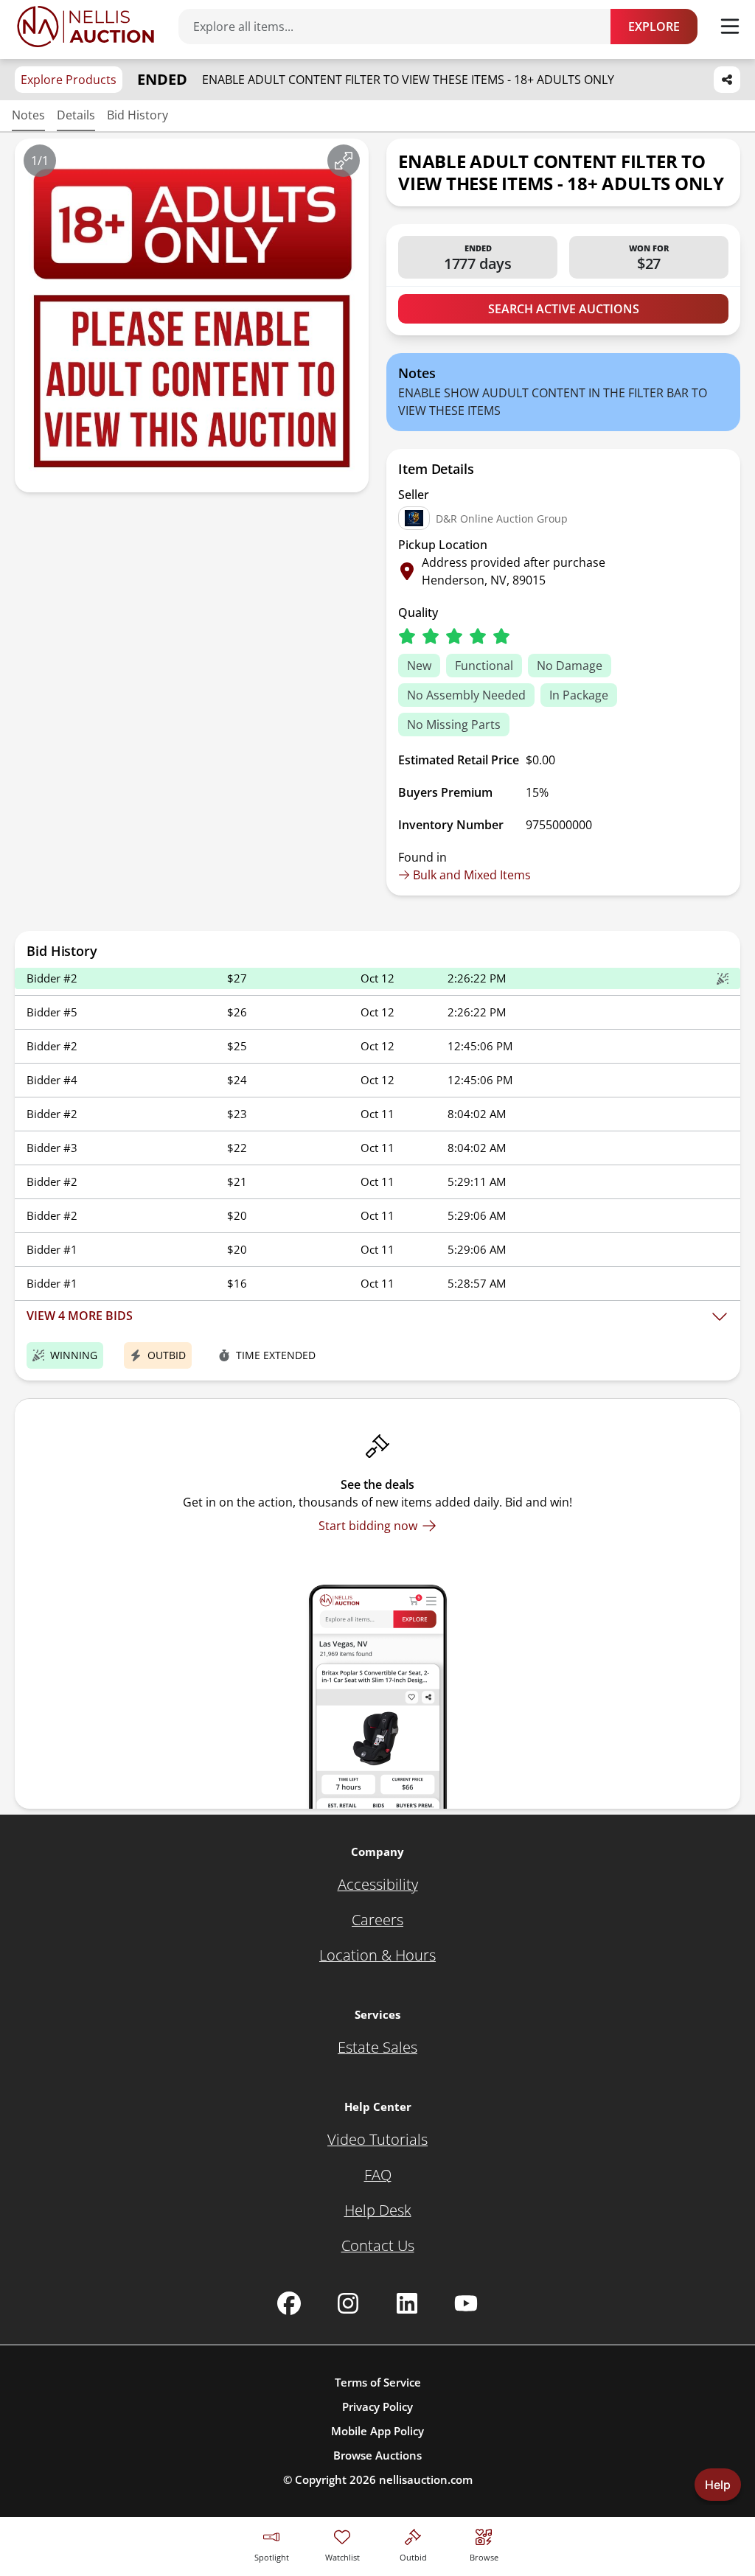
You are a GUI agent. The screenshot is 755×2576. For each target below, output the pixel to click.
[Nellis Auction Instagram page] (348, 2303)
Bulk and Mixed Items (472, 875)
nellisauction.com (426, 2479)
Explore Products (69, 80)
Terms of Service (378, 2382)
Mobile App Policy (377, 2431)
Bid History (138, 115)
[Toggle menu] (730, 27)
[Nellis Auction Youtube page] (466, 2303)
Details (76, 115)
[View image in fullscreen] (344, 161)
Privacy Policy (377, 2406)
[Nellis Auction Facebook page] (289, 2303)
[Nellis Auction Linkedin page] (407, 2303)
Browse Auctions (377, 2455)
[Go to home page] (86, 27)
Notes (28, 115)
